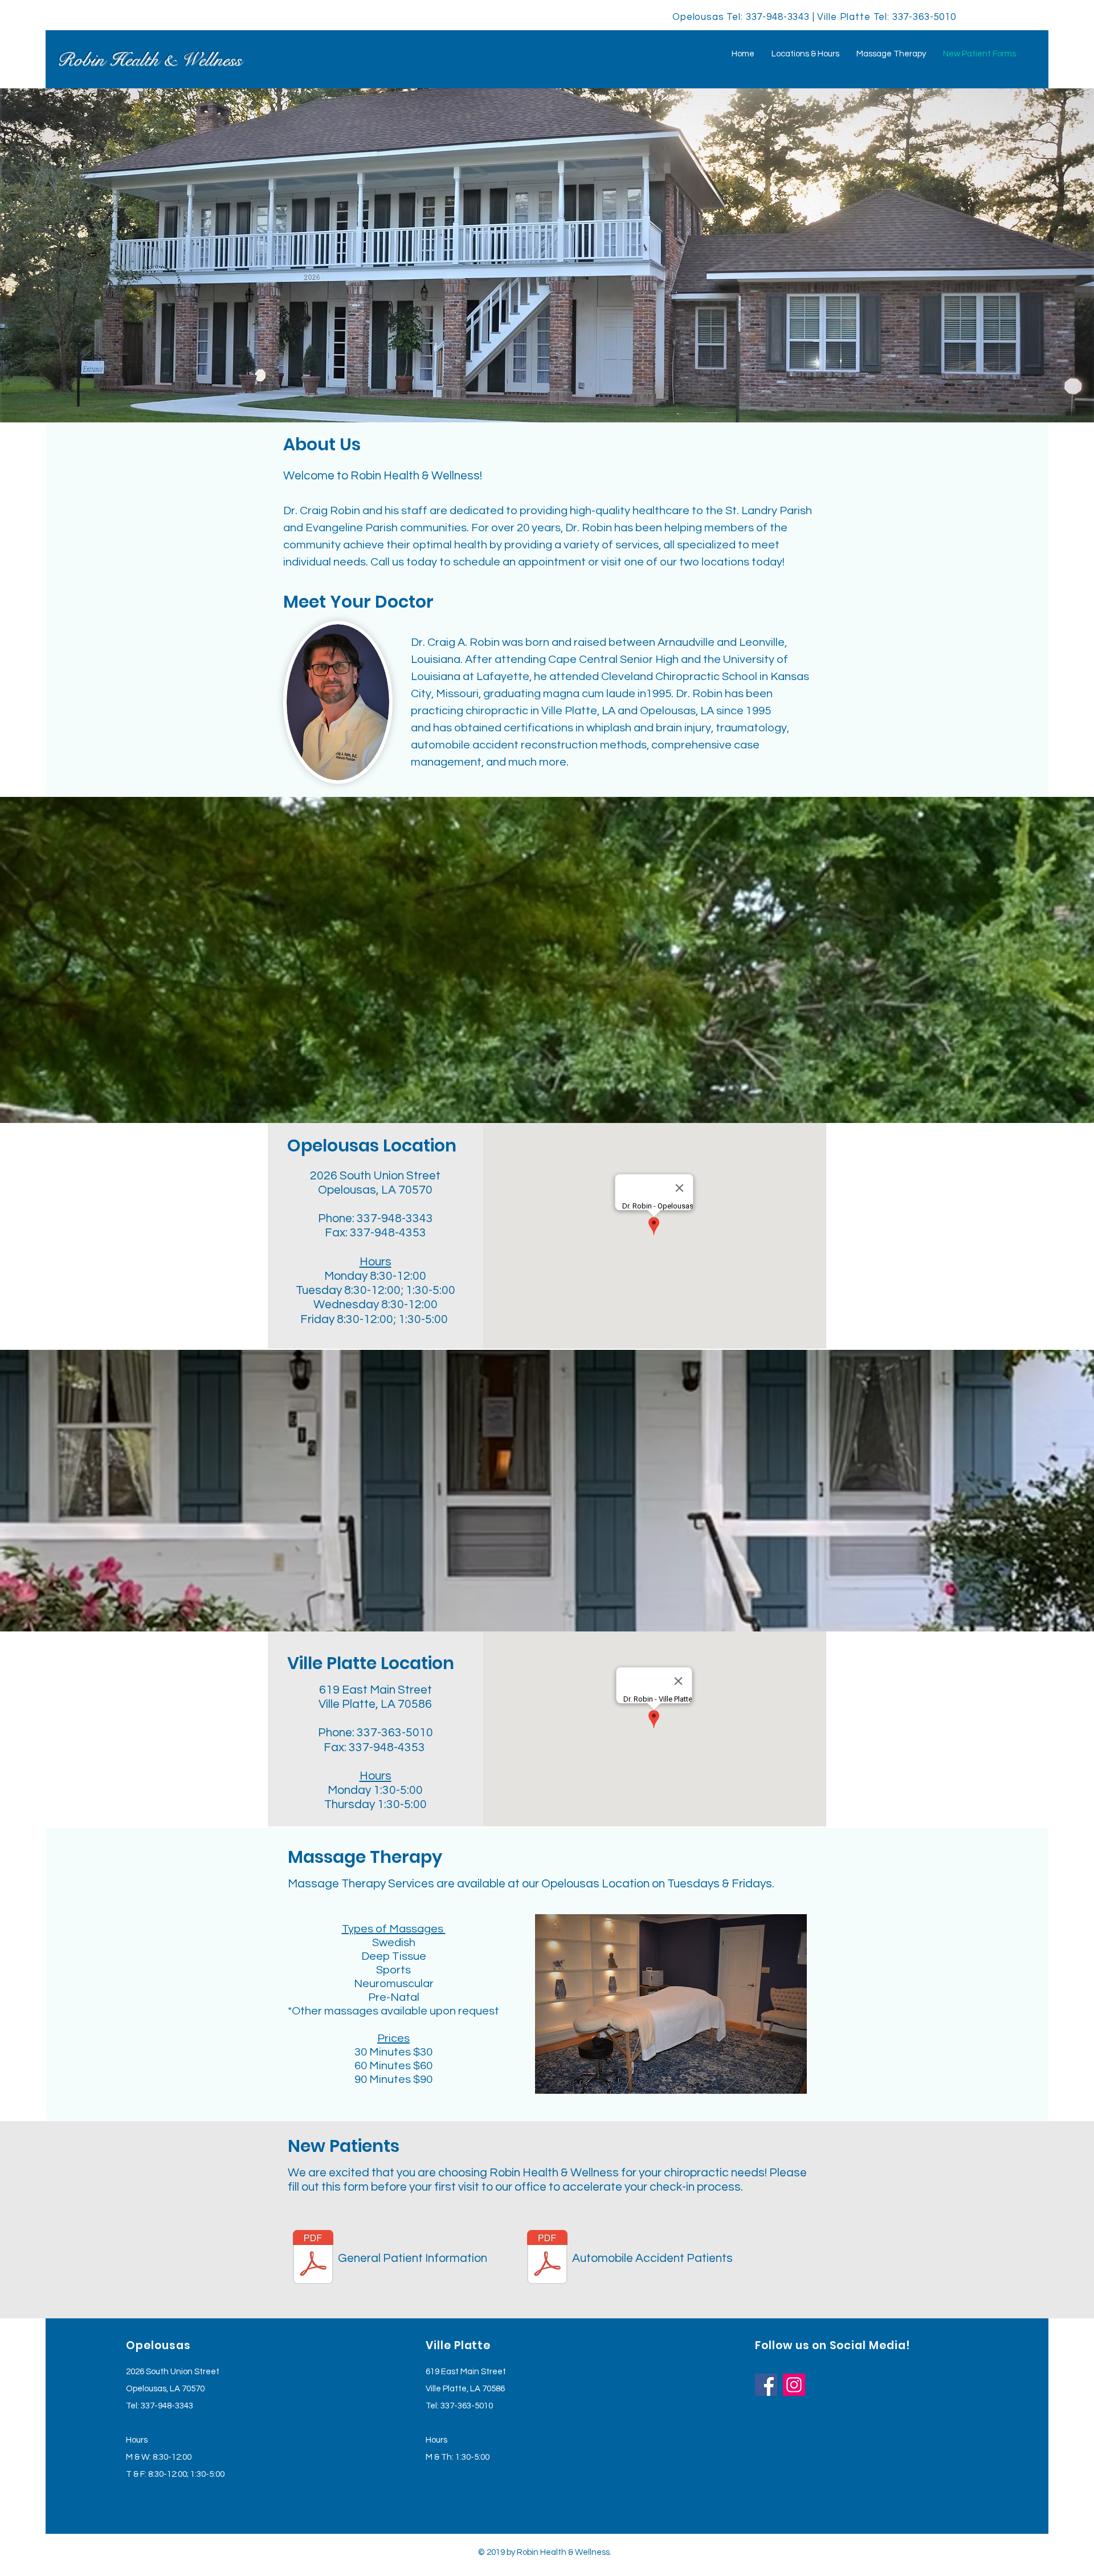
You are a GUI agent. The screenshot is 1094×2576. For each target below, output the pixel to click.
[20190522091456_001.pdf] (313, 2258)
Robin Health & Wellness (149, 60)
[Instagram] (794, 2385)
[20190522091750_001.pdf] (547, 2258)
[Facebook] (766, 2385)
